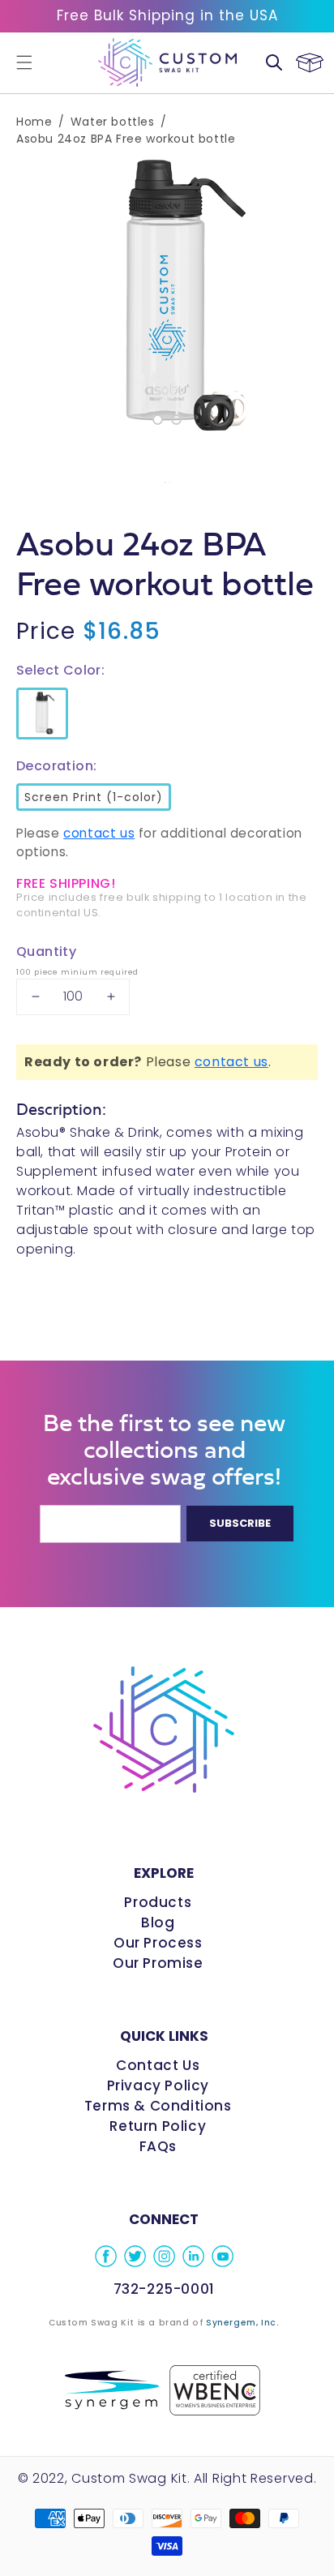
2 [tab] (176, 420)
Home (34, 122)
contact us (99, 833)
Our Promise (158, 1963)
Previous (24, 298)
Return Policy (158, 2126)
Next (310, 298)
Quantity (46, 952)
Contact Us (158, 2065)
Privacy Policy (158, 2085)
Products (158, 1902)
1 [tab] (158, 420)
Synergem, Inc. (242, 2323)
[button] (24, 62)
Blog (158, 1922)
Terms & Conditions (158, 2106)
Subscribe (240, 1523)
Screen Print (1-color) (91, 794)
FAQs (158, 2146)
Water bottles (113, 122)
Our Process (158, 1943)
